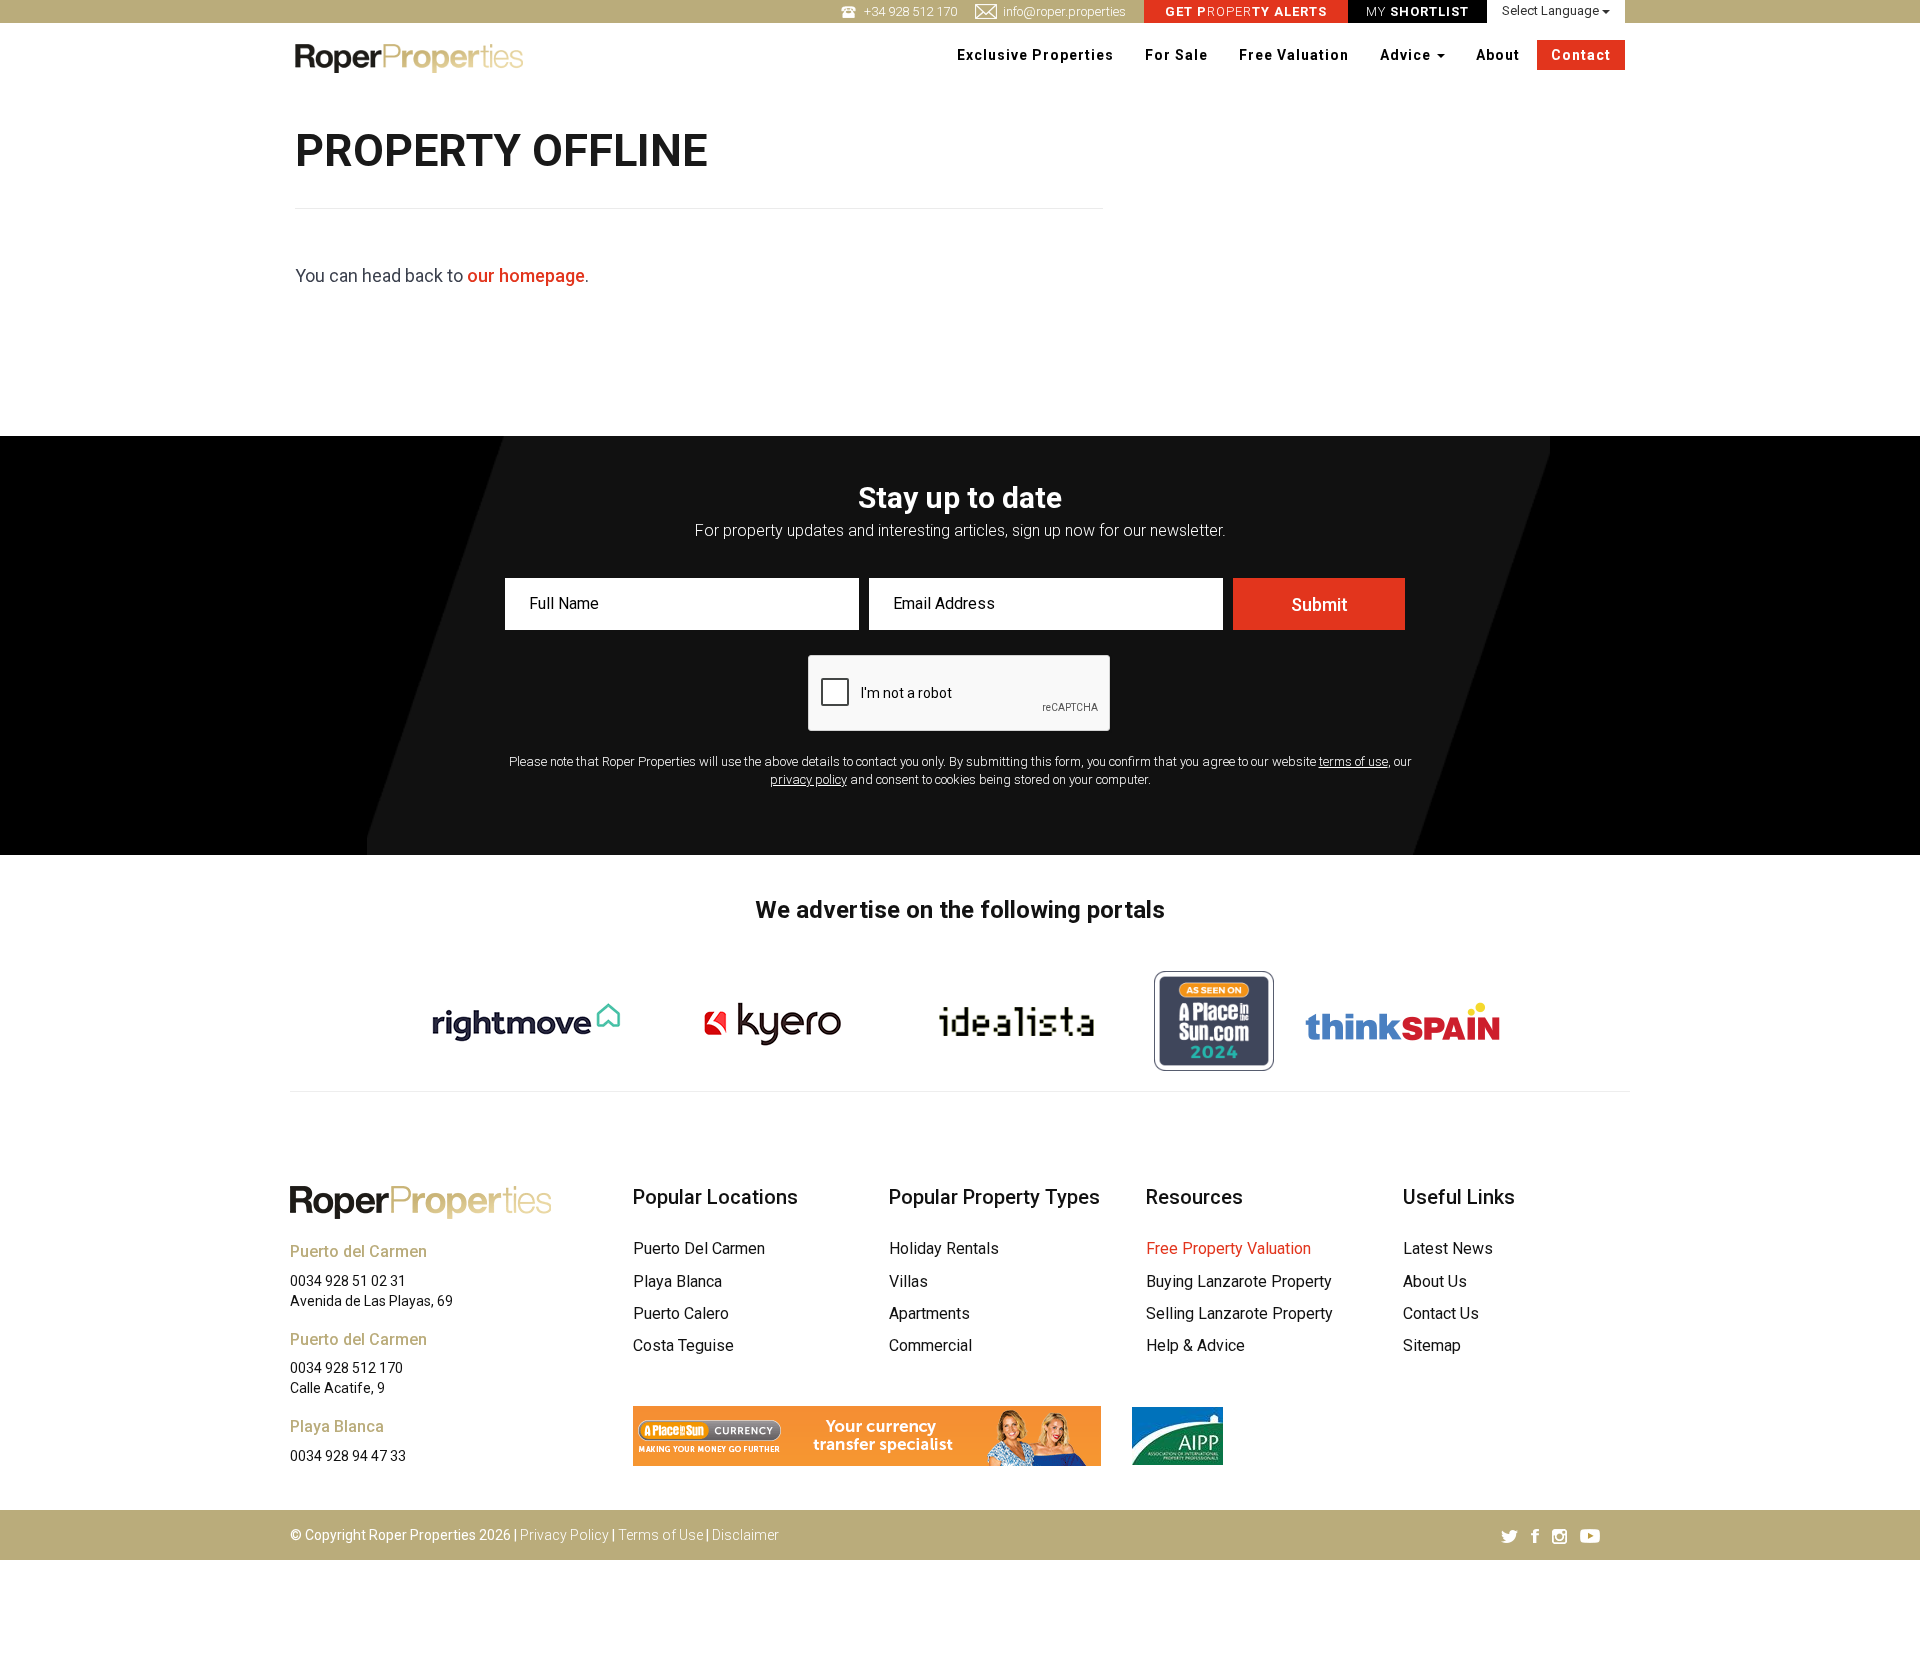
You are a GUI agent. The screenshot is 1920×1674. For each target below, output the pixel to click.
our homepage (526, 275)
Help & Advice (1195, 1345)
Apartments (929, 1313)
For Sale (1176, 55)
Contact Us (1441, 1313)
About (1498, 55)
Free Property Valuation (1228, 1248)
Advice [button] (1407, 55)
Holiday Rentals (944, 1248)
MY (1417, 11)
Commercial (930, 1345)
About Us (1435, 1281)
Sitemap (1432, 1345)
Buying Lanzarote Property (1239, 1281)
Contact (1581, 55)
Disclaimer (745, 1535)
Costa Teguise (683, 1345)
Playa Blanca (677, 1281)
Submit (1319, 604)
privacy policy (808, 779)
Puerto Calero (681, 1313)
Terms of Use (660, 1535)
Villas (908, 1281)
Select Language (1552, 10)
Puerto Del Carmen (699, 1248)
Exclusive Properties (1035, 55)
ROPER (1246, 11)
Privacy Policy (564, 1535)
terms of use (1353, 761)
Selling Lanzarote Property (1239, 1313)
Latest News (1448, 1248)
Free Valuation (1294, 55)
